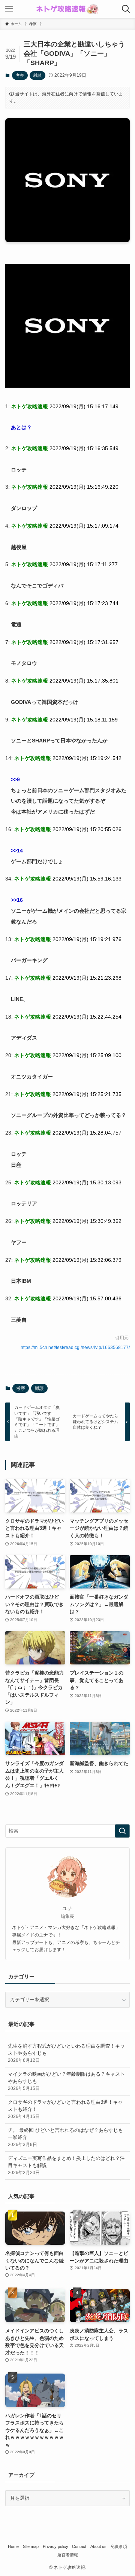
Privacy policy (55, 2546)
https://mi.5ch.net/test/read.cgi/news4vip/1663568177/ (75, 1347)
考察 (20, 75)
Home (13, 2546)
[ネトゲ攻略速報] (67, 9)
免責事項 (119, 2546)
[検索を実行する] (122, 1831)
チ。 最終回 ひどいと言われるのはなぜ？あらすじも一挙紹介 (65, 2137)
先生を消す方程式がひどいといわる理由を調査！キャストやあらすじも (66, 2053)
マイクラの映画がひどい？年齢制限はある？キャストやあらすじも (66, 2081)
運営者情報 (68, 2555)
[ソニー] (67, 386)
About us (98, 2546)
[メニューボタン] (9, 9)
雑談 (37, 75)
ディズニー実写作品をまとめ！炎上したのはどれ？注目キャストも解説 (66, 2165)
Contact (79, 2546)
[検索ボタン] (126, 9)
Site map (31, 2546)
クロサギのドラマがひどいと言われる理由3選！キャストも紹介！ (65, 2109)
